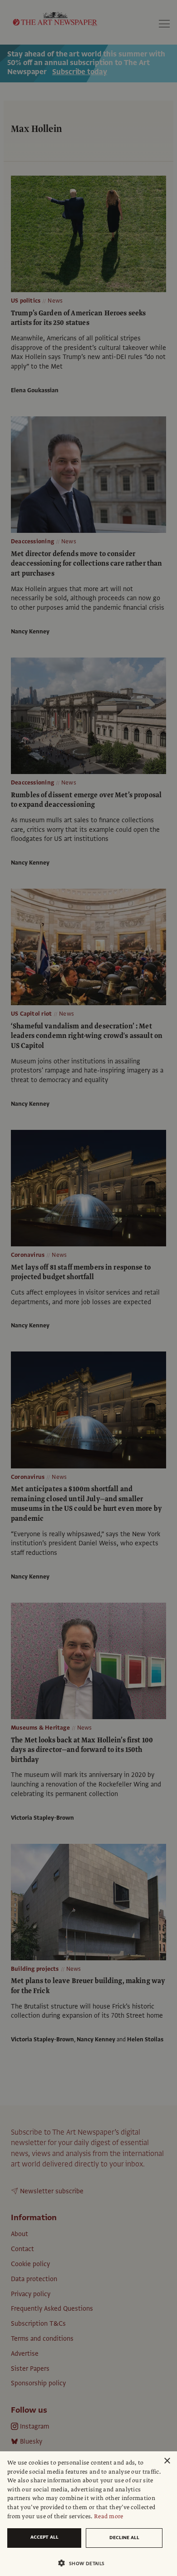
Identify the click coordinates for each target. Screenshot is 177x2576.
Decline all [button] (124, 2538)
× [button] (167, 2461)
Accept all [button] (44, 2537)
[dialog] (88, 2514)
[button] (85, 2563)
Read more (109, 2516)
